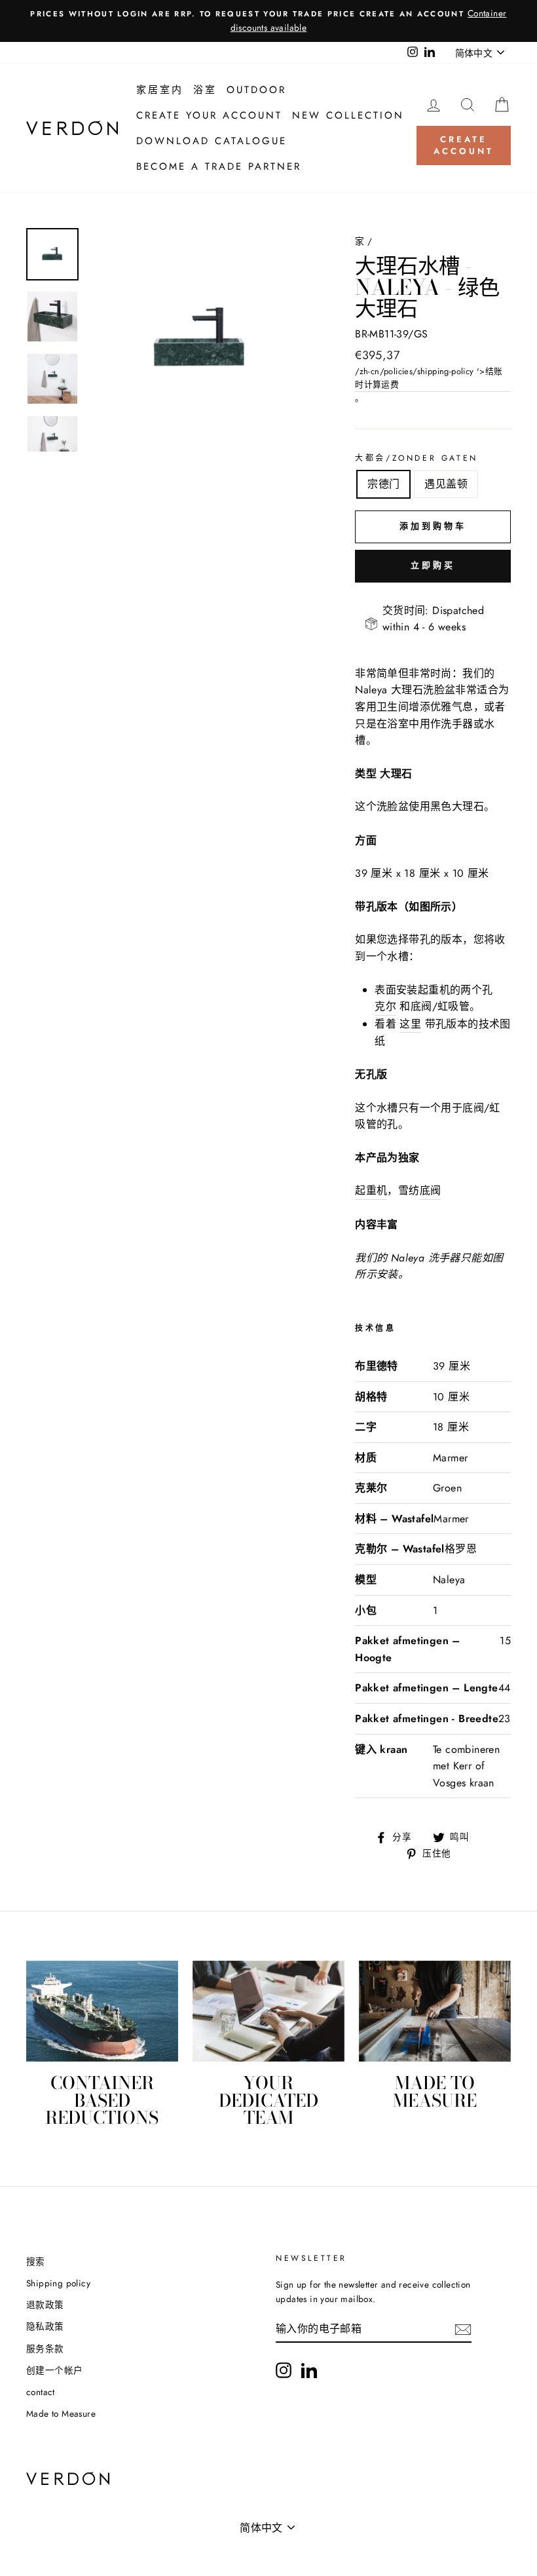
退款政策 (45, 2305)
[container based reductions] (102, 2011)
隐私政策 (45, 2326)
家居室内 (160, 90)
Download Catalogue (212, 141)
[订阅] (463, 2330)
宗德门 (383, 484)
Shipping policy (58, 2283)
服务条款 (45, 2349)
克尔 (385, 1006)
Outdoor (256, 90)
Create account (463, 145)
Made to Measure (61, 2413)
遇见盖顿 (446, 484)
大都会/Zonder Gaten (417, 458)
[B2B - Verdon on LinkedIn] (309, 2370)
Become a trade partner (219, 166)
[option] (268, 21)
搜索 (36, 2261)
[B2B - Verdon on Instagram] (284, 2370)
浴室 (205, 90)
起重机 (371, 1190)
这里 (410, 1024)
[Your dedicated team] (268, 2011)
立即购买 (433, 565)
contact (41, 2392)
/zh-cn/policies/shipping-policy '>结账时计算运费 (429, 378)
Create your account (209, 115)
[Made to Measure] (435, 2011)
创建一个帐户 (54, 2370)
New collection (348, 115)
